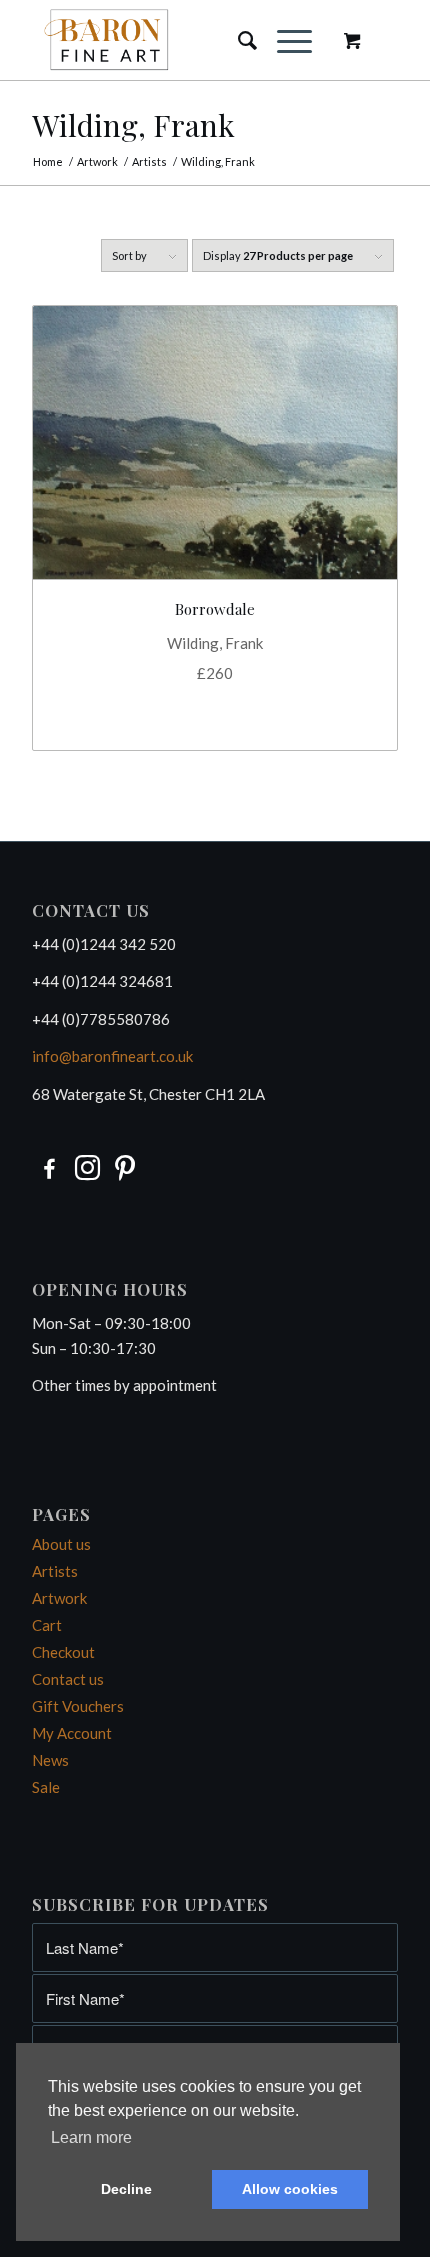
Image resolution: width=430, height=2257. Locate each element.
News (50, 1760)
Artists (55, 1571)
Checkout (63, 1652)
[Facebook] (49, 1166)
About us (61, 1544)
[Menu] (284, 40)
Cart (47, 1625)
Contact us (68, 1679)
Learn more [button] (91, 2137)
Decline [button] (126, 2189)
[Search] (237, 40)
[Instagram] (87, 1166)
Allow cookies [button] (290, 2189)
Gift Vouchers (78, 1706)
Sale (46, 1787)
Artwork (59, 1598)
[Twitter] (125, 1166)
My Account (72, 1733)
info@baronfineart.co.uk (112, 1056)
